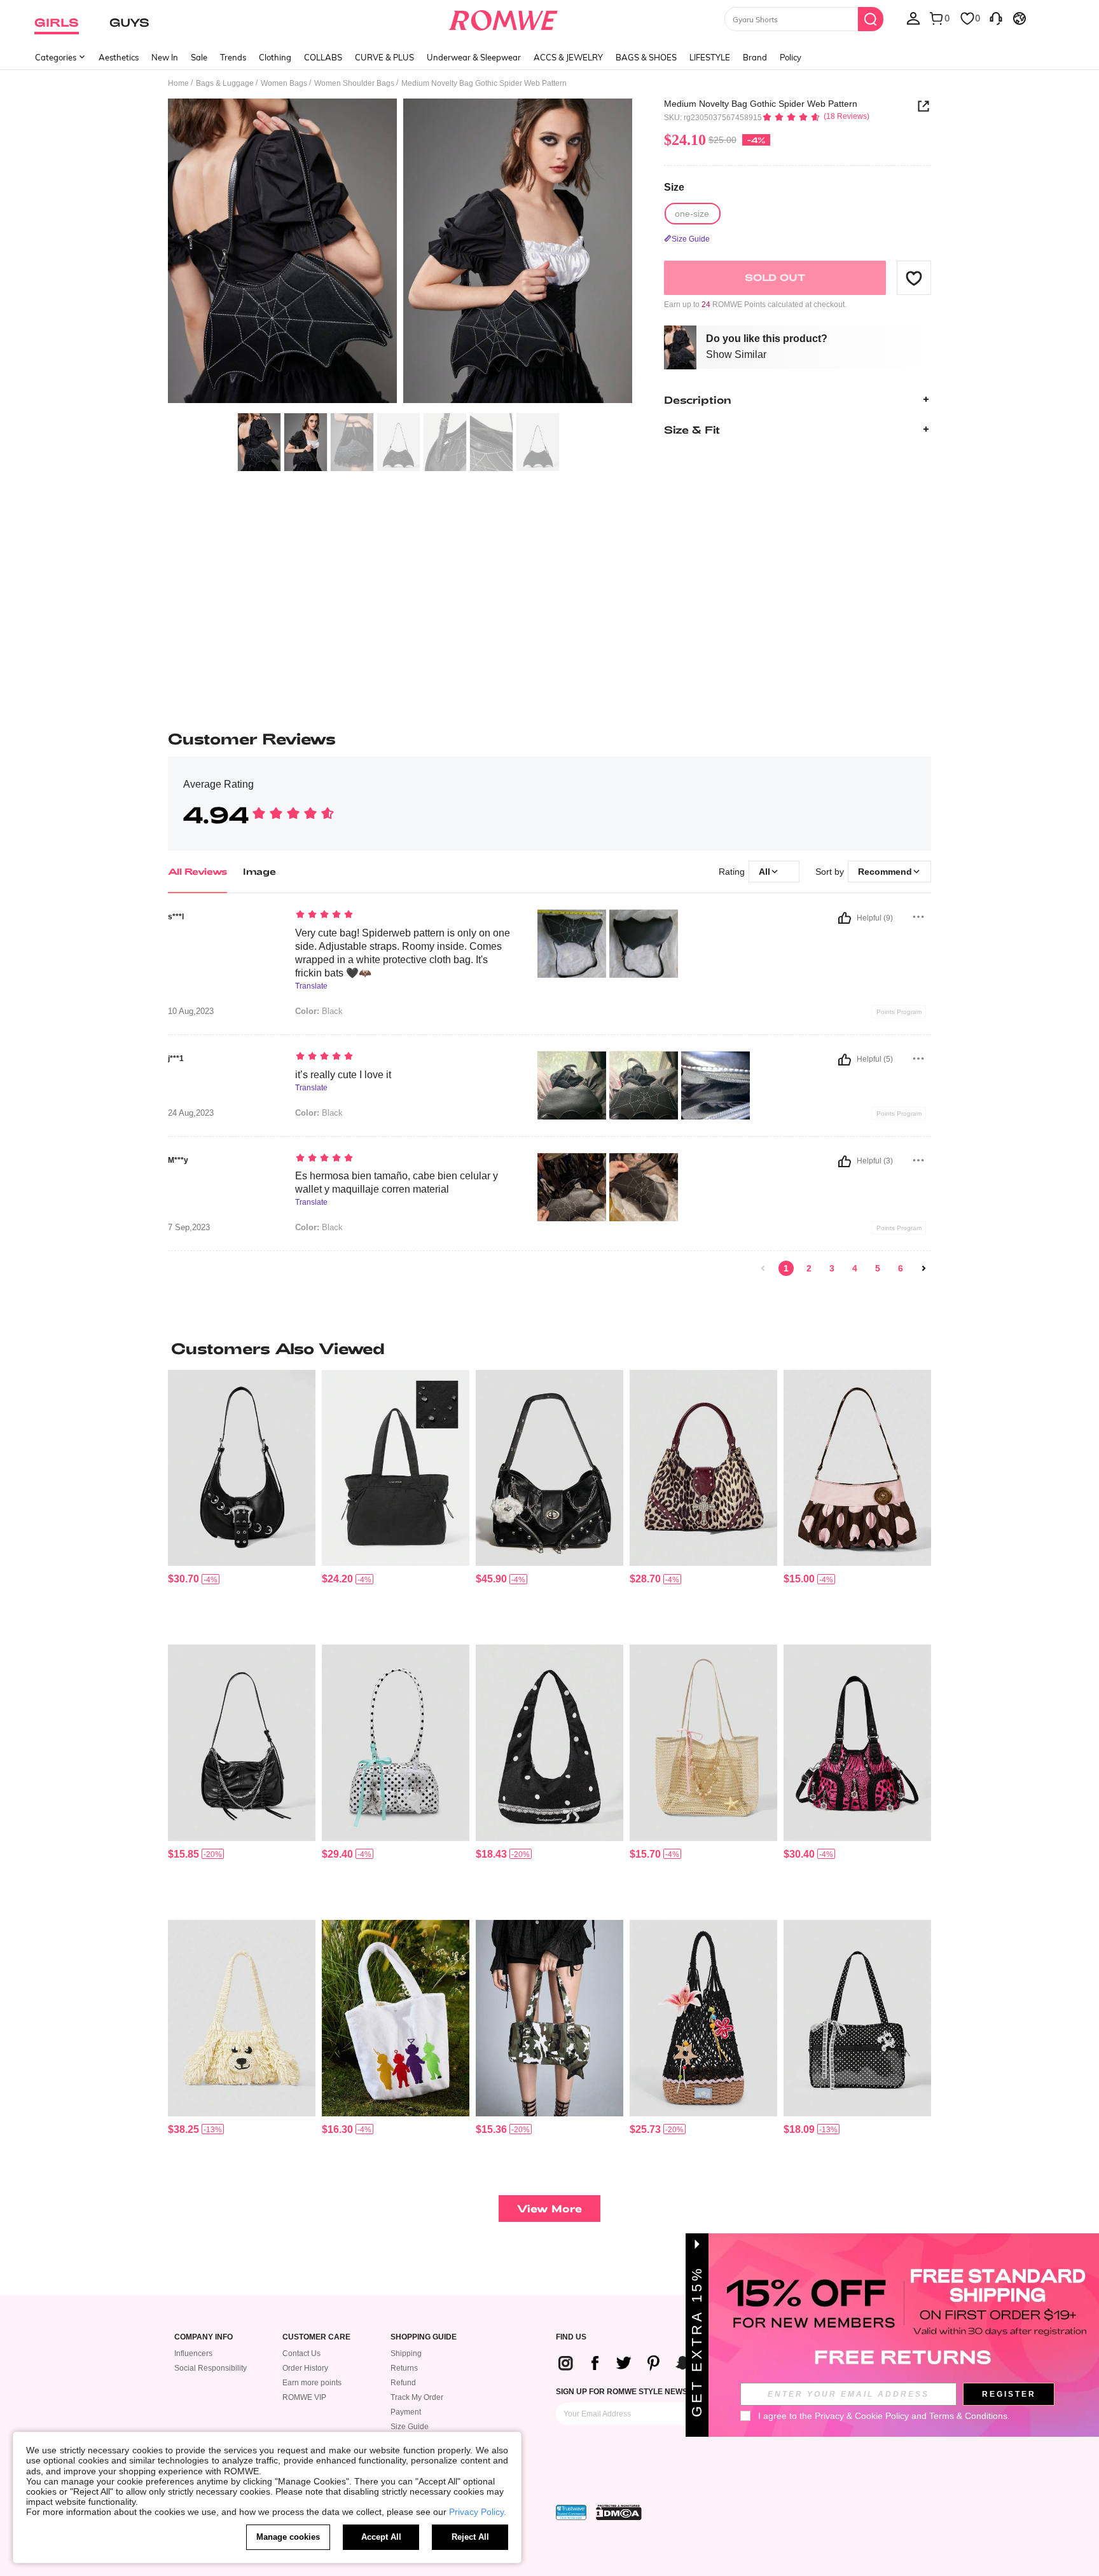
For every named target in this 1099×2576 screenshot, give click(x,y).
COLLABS (323, 57)
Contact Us (301, 2353)
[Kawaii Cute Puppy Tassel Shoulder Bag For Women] (242, 2018)
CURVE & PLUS (384, 57)
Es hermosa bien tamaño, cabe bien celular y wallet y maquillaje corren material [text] (397, 1182)
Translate (311, 986)
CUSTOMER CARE (316, 2337)
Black (319, 1011)
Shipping (406, 2353)
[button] (914, 278)
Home (178, 83)
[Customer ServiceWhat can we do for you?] (996, 18)
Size (674, 187)
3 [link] (832, 1268)
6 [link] (901, 1268)
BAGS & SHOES (646, 57)
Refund (403, 2383)
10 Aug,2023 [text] (191, 1011)
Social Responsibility (211, 2368)
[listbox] (913, 18)
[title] (549, 1348)
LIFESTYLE (710, 57)
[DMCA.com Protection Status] (619, 2512)
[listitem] (242, 1503)
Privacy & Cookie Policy (862, 2416)
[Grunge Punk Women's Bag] (242, 1468)
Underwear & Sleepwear (474, 57)
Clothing (275, 57)
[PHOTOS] (400, 253)
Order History (305, 2368)
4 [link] (855, 1268)
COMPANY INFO (204, 2337)
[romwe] (503, 18)
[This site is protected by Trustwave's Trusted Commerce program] (571, 2512)
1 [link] (786, 1268)
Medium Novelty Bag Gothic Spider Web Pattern (761, 104)
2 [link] (809, 1268)
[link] (763, 1268)
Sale (199, 57)
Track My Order (417, 2397)
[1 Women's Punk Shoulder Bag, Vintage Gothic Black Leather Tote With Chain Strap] (549, 1468)
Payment (406, 2412)
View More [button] (549, 2208)
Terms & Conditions (968, 2416)
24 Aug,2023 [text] (191, 1113)
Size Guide (410, 2427)
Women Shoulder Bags (354, 83)
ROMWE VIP (304, 2397)
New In (165, 57)
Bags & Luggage (225, 83)
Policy (791, 57)
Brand (755, 57)
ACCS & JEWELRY (568, 57)
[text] (404, 915)
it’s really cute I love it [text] (343, 1075)
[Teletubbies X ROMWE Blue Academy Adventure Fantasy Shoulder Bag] (396, 2018)
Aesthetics (119, 57)
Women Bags (284, 83)
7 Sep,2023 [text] (189, 1228)
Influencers (193, 2353)
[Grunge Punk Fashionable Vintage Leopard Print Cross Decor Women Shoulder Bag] (703, 1468)
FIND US (571, 2337)
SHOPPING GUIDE (424, 2337)
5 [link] (878, 1268)
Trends (233, 57)
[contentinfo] (183, 1579)
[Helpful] (845, 918)
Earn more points (312, 2383)
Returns (404, 2368)
